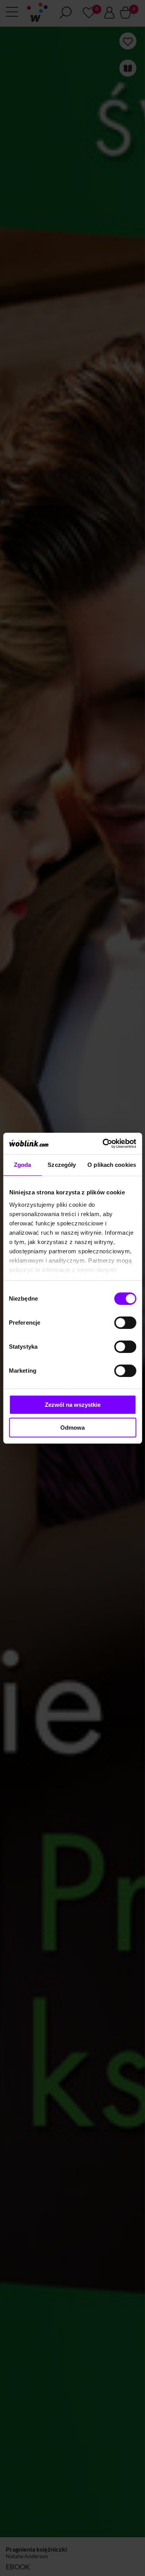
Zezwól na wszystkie (73, 1405)
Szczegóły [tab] (62, 1165)
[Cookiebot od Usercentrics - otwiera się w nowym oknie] (103, 1144)
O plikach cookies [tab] (112, 1165)
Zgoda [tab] (23, 1165)
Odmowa (72, 1428)
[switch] (125, 1323)
